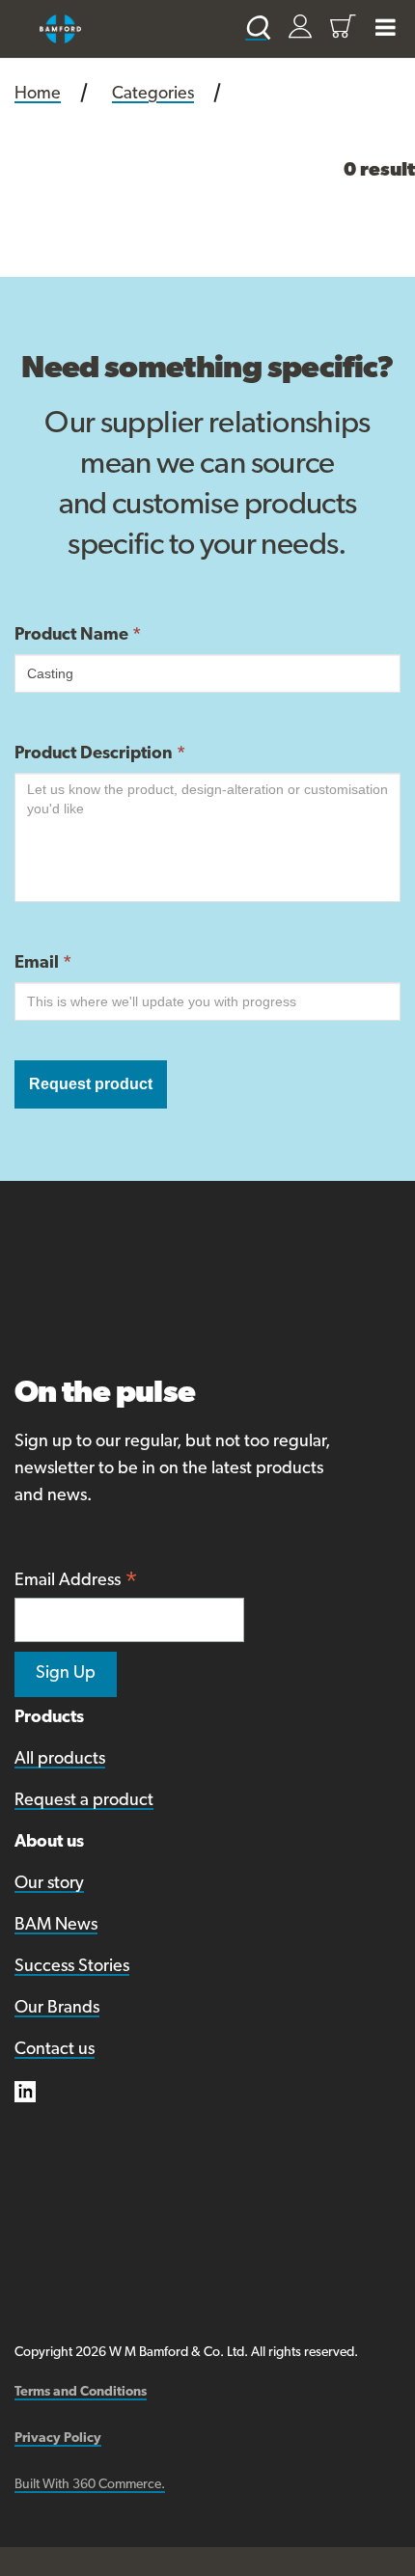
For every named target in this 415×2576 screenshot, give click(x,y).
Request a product (84, 1801)
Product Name (78, 636)
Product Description (100, 754)
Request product (91, 1084)
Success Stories (72, 1967)
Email (43, 964)
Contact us (55, 2050)
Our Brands (57, 2009)
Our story (49, 1884)
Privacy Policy (58, 2439)
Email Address (76, 1583)
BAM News (56, 1926)
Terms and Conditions (81, 2392)
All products (60, 1760)
